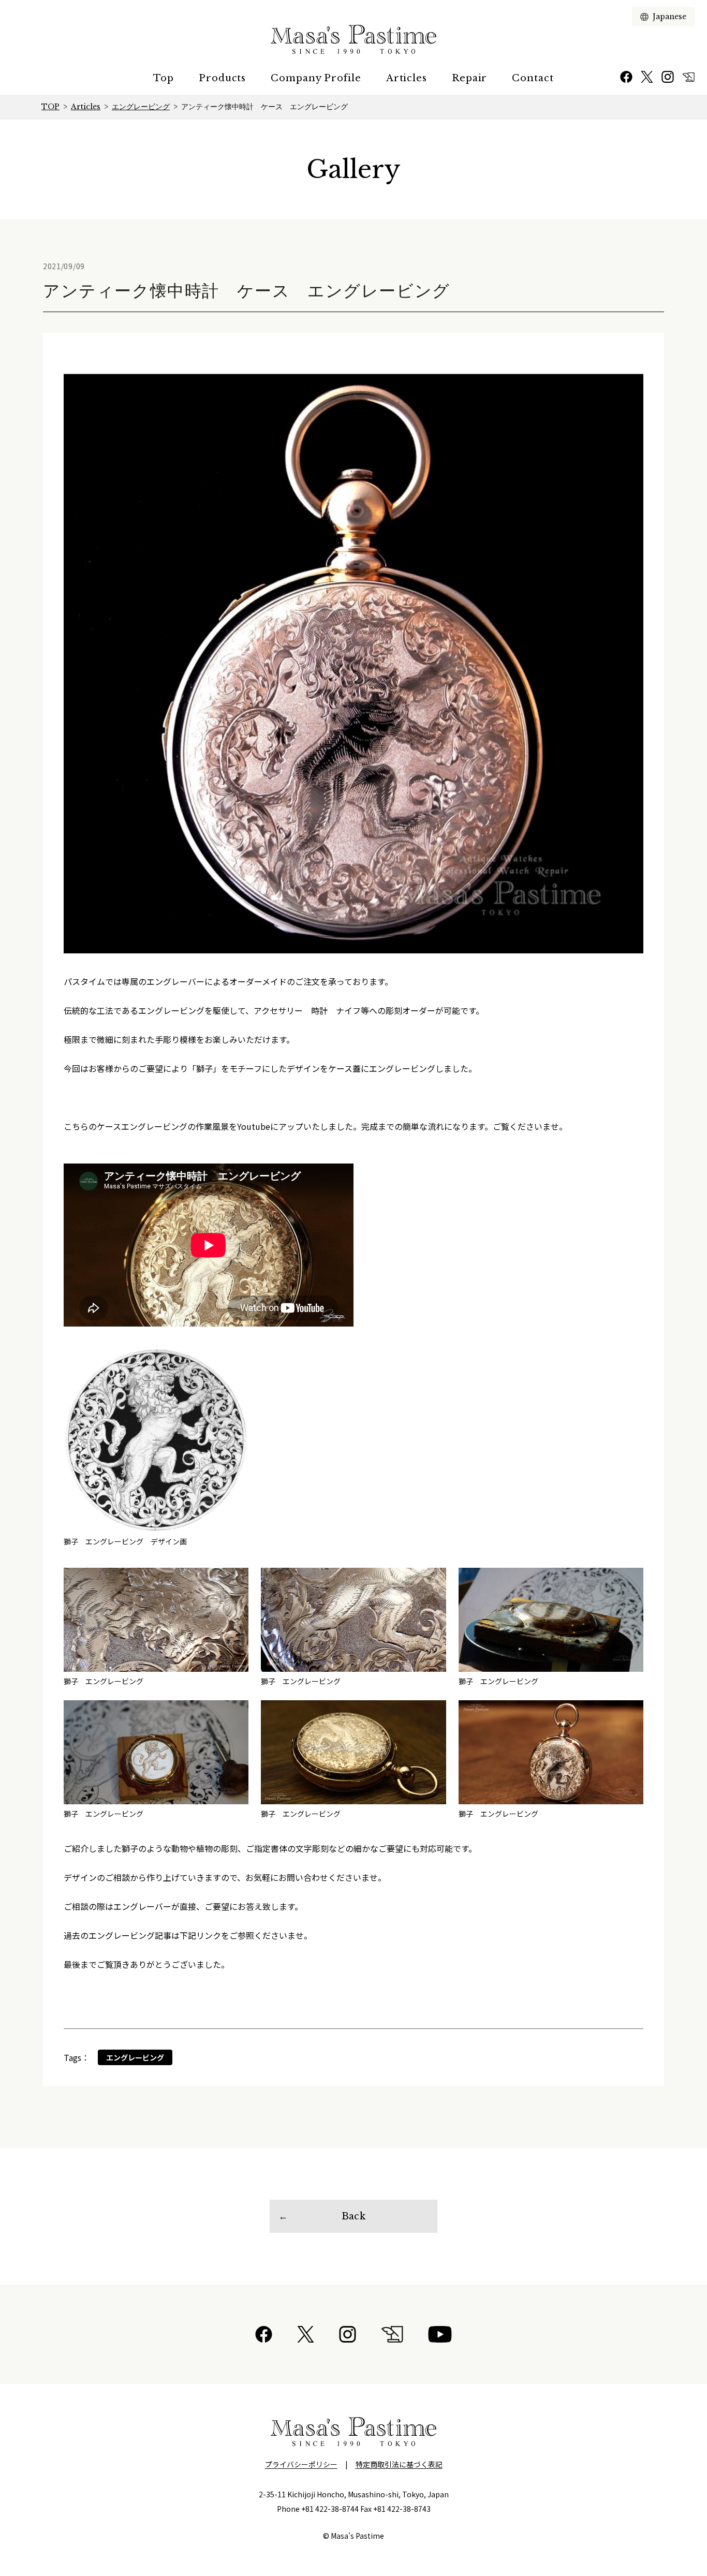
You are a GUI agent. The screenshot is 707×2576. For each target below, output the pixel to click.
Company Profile (316, 78)
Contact (533, 78)
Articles (407, 78)
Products (222, 78)
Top (164, 78)
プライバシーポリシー (301, 2464)
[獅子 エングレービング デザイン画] (156, 1440)
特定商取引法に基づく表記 (399, 2464)
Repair (469, 78)
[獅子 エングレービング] (156, 1620)
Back (353, 2216)
